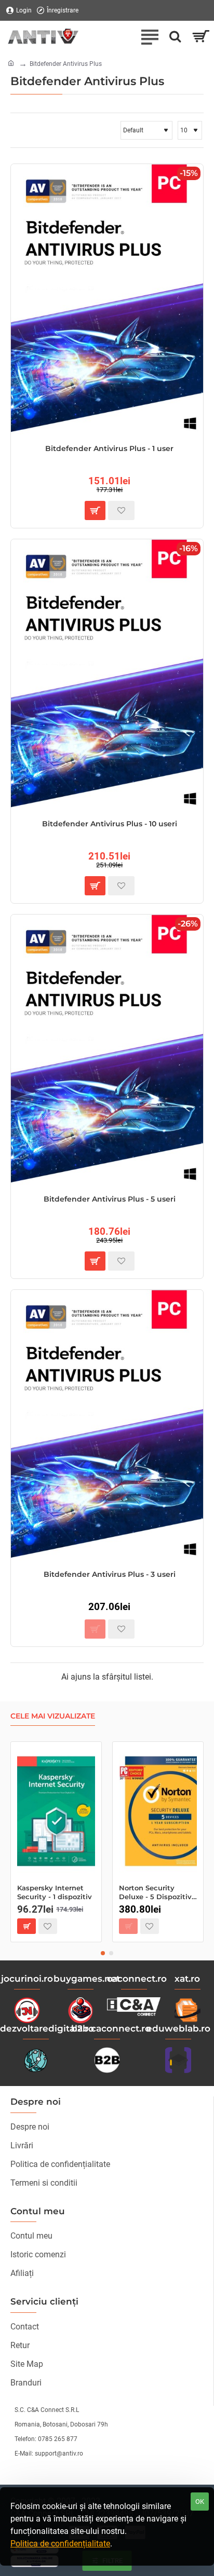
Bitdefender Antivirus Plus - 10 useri (110, 824)
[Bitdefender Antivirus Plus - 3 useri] (107, 1426)
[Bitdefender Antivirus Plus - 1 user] (107, 300)
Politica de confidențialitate (60, 2544)
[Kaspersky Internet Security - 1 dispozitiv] (56, 1811)
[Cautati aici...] (175, 36)
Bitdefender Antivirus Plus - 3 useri (110, 1574)
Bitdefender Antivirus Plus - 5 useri (110, 1199)
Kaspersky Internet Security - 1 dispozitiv (55, 1892)
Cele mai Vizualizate (53, 1716)
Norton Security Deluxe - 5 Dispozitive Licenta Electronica (157, 1893)
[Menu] (150, 36)
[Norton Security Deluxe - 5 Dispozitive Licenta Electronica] (158, 1811)
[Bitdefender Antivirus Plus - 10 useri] (107, 675)
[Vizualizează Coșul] (201, 36)
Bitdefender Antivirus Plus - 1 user (109, 448)
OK (200, 2502)
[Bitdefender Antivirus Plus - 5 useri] (107, 1051)
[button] (95, 510)
